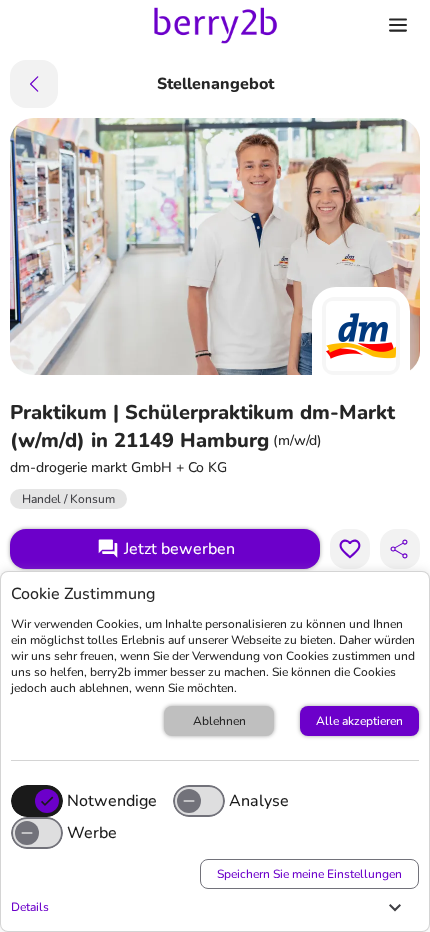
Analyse (259, 801)
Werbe (92, 833)
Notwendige (112, 801)
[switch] (199, 801)
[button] (210, 907)
